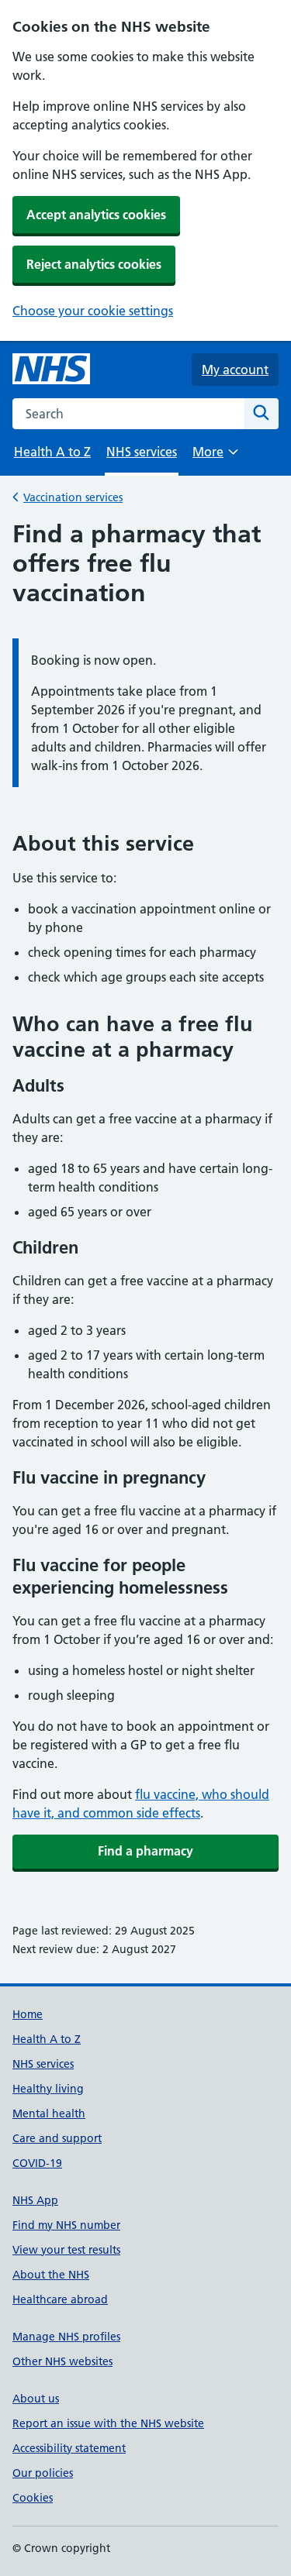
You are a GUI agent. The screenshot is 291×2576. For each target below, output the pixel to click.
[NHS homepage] (51, 370)
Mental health (49, 2113)
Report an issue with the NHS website (108, 2423)
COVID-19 (37, 2163)
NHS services (43, 2064)
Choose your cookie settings (93, 311)
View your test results (66, 2250)
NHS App (35, 2200)
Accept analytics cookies (96, 215)
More (215, 457)
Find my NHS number (66, 2225)
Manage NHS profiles (66, 2337)
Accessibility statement (69, 2448)
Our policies (43, 2473)
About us (36, 2399)
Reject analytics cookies (94, 264)
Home (28, 2014)
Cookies (33, 2498)
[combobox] (128, 414)
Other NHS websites (62, 2361)
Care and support (57, 2138)
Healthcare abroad (60, 2299)
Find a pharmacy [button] (145, 1851)
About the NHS (51, 2275)
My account (235, 370)
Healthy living (48, 2089)
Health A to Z (52, 452)
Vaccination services (73, 497)
